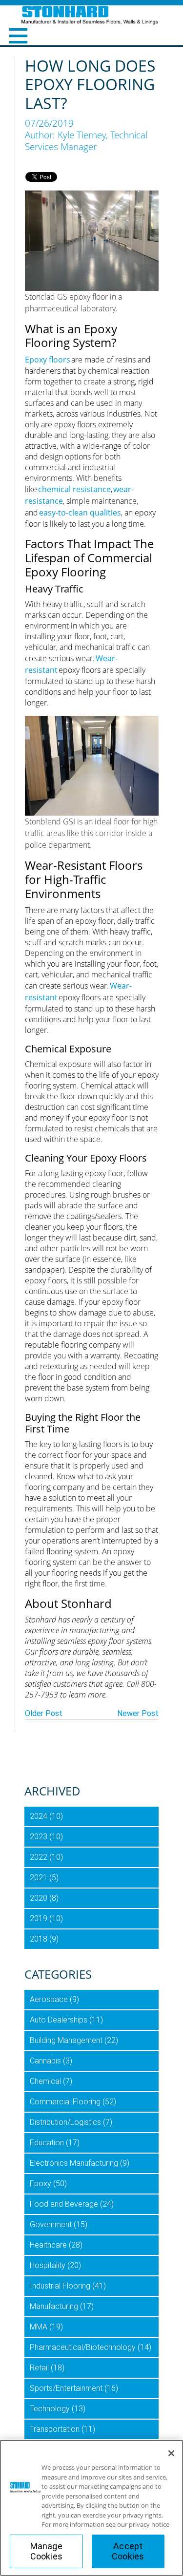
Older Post (44, 1713)
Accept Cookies (128, 2551)
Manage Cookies (46, 2551)
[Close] (171, 2453)
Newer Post (138, 1713)
